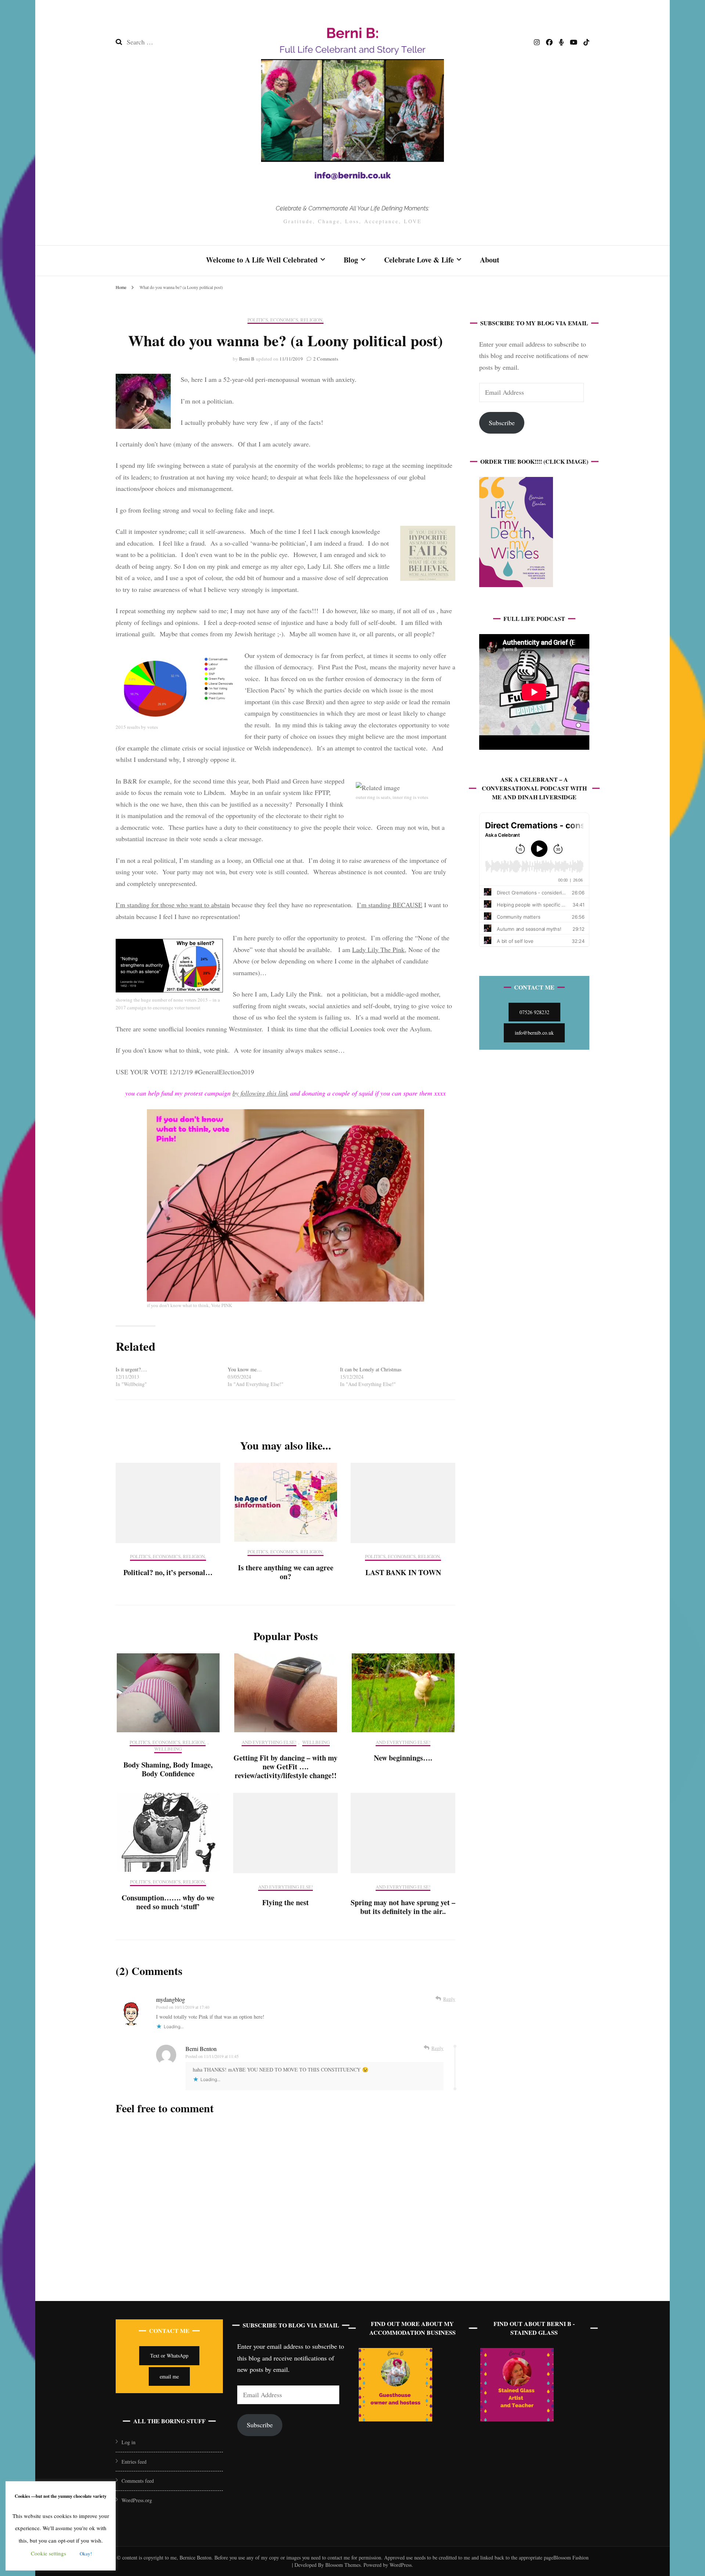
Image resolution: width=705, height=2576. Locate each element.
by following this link (260, 1093)
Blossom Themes (342, 2565)
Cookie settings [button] (48, 2553)
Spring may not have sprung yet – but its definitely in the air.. (403, 1907)
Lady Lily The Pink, (379, 949)
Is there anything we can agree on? (286, 1572)
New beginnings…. (403, 1758)
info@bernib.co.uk (534, 1033)
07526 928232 (534, 1012)
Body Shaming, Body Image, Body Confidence (168, 1769)
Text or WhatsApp (169, 2356)
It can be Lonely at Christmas (371, 1369)
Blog (351, 260)
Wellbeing (168, 1749)
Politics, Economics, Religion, (285, 320)
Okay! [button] (86, 2554)
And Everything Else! (269, 1743)
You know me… (245, 1369)
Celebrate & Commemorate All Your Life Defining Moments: (352, 208)
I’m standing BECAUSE (390, 905)
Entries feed (134, 2462)
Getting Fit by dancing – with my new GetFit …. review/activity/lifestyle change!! (285, 1767)
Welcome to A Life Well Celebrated (262, 260)
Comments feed (138, 2481)
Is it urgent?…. (131, 1369)
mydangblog (171, 1999)
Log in (129, 2442)
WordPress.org (137, 2500)
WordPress (401, 2565)
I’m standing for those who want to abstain (173, 905)
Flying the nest (285, 1902)
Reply (449, 1999)
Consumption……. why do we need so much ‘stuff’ (168, 1902)
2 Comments (326, 359)
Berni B (247, 359)
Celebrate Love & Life (419, 260)
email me (169, 2376)
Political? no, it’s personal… (168, 1572)
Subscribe (502, 423)
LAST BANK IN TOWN (403, 1572)
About (490, 260)
